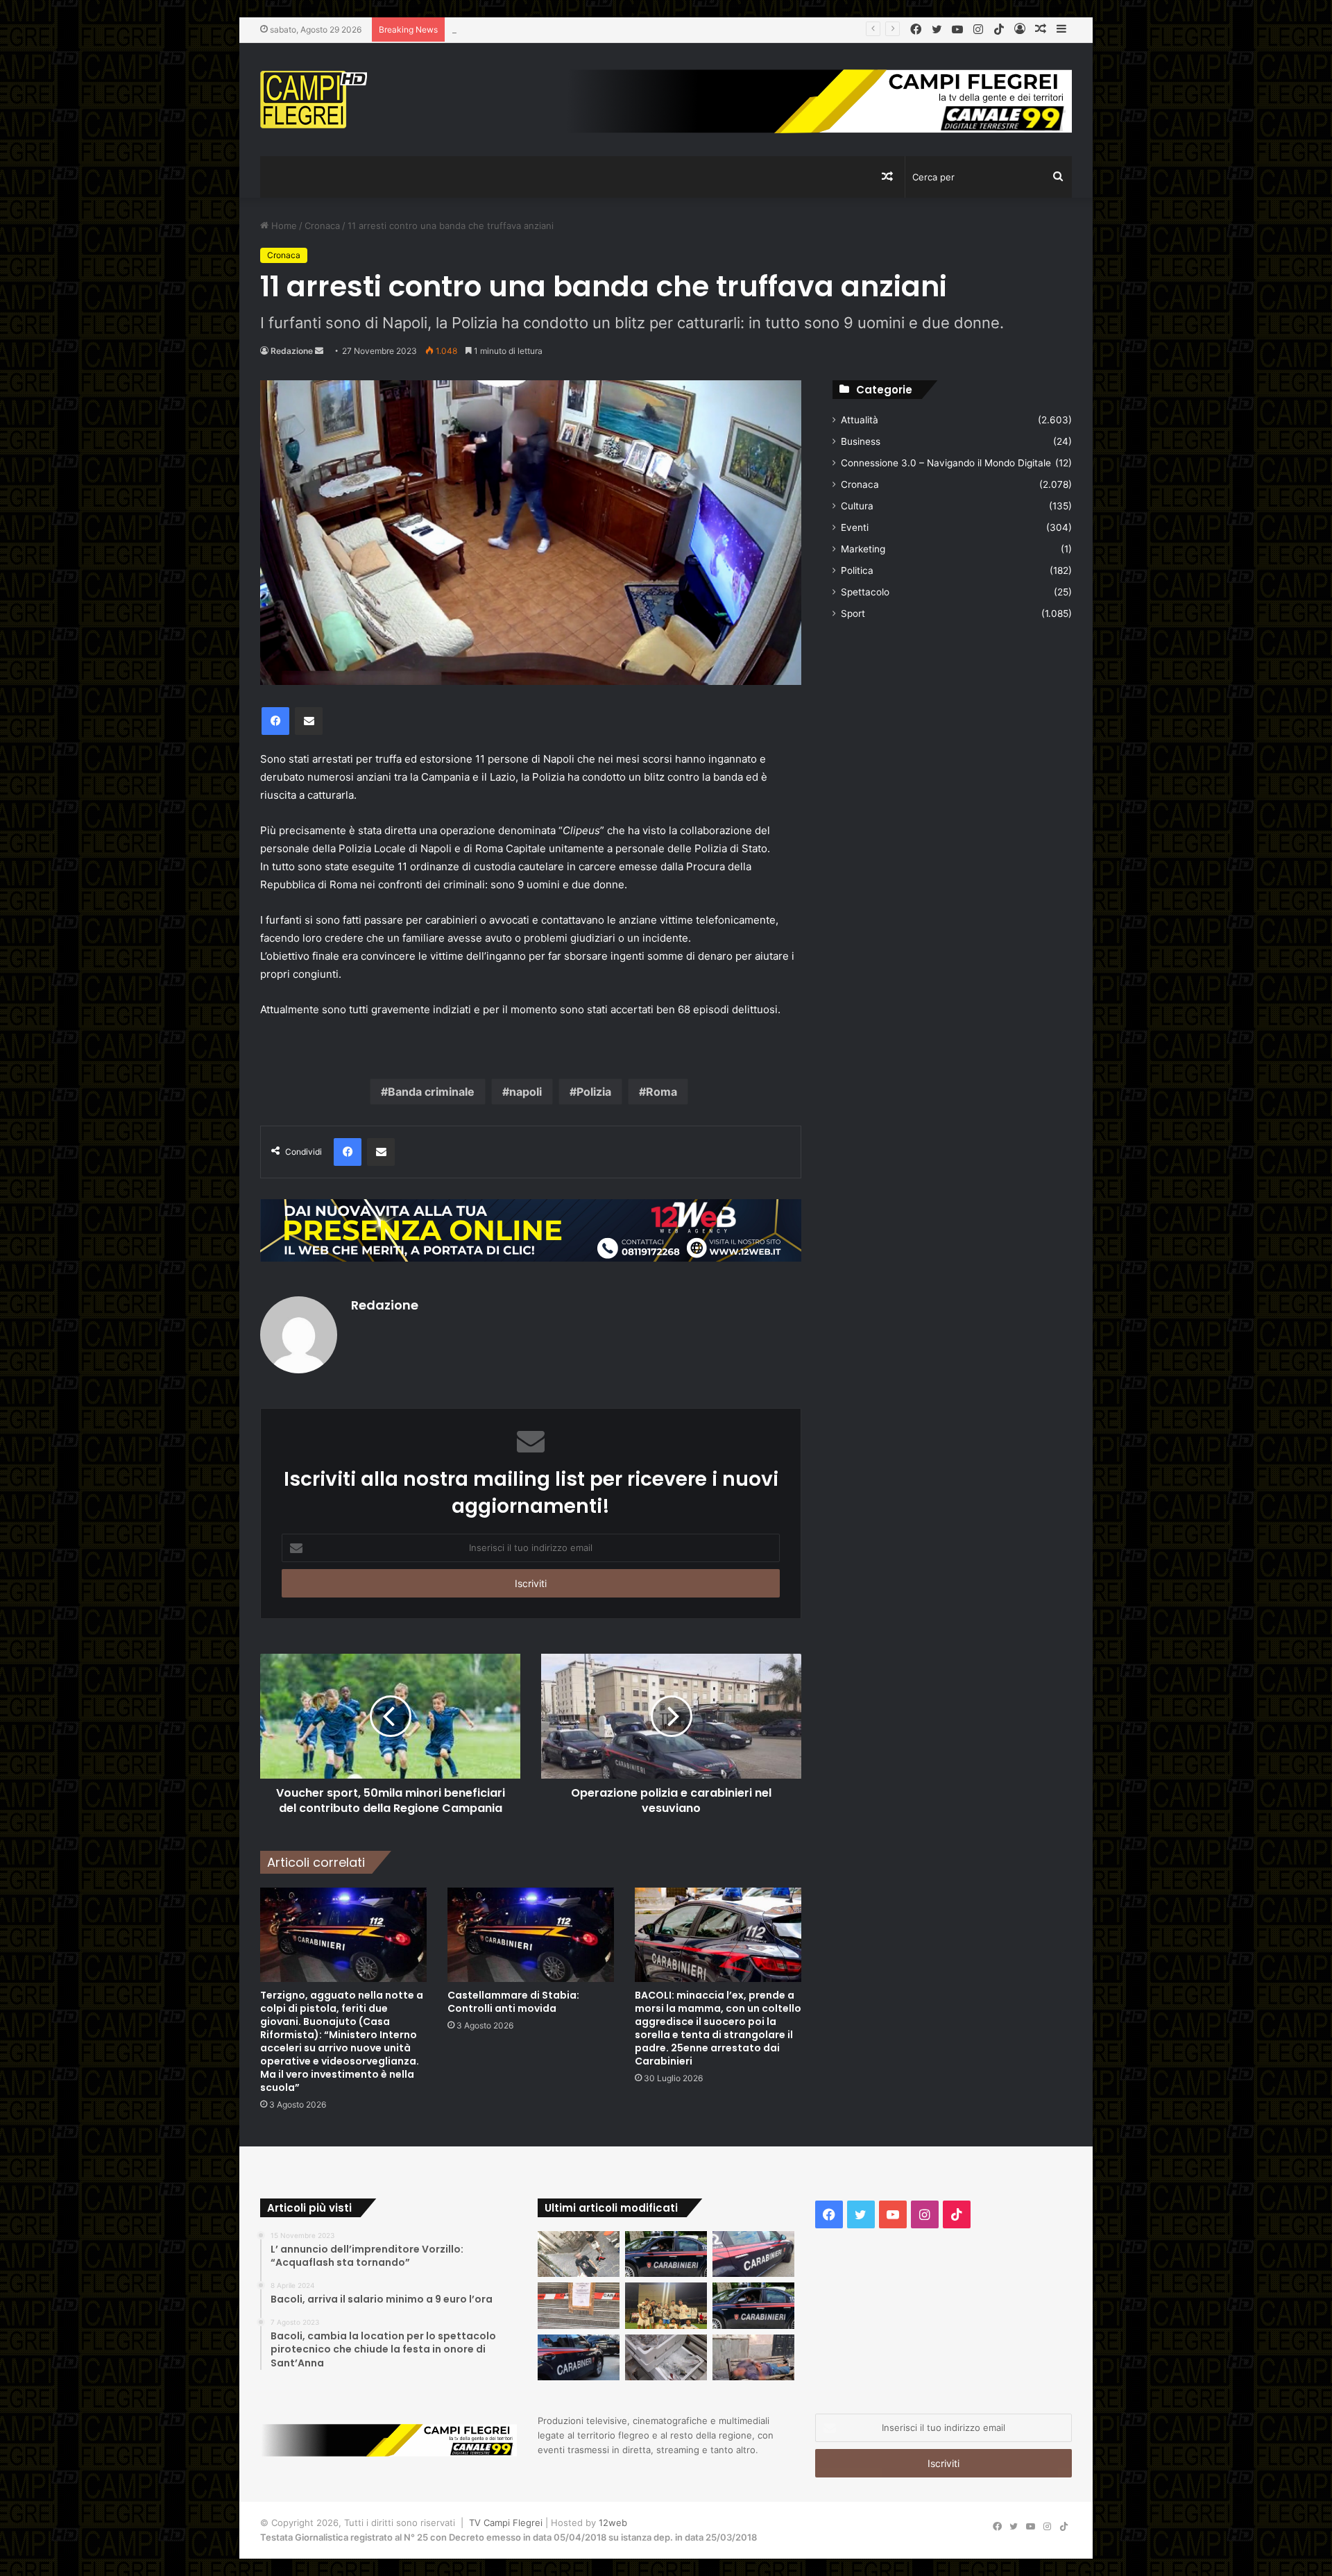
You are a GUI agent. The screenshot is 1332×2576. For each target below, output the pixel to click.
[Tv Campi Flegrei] (314, 100)
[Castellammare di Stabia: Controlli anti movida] (531, 1934)
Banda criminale (431, 1092)
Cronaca (322, 226)
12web (613, 2523)
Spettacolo (865, 592)
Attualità (860, 420)
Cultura (857, 506)
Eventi (855, 527)
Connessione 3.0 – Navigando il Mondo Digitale (946, 463)
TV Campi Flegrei (506, 2523)
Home (283, 226)
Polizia (594, 1092)
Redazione (292, 351)
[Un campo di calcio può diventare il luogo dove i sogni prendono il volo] (666, 2306)
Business (861, 441)
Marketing (863, 549)
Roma (661, 1092)
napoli (526, 1092)
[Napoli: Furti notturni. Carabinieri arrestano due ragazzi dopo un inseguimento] (666, 2254)
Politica (857, 570)
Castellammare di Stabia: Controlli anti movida (513, 2002)
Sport (853, 613)
